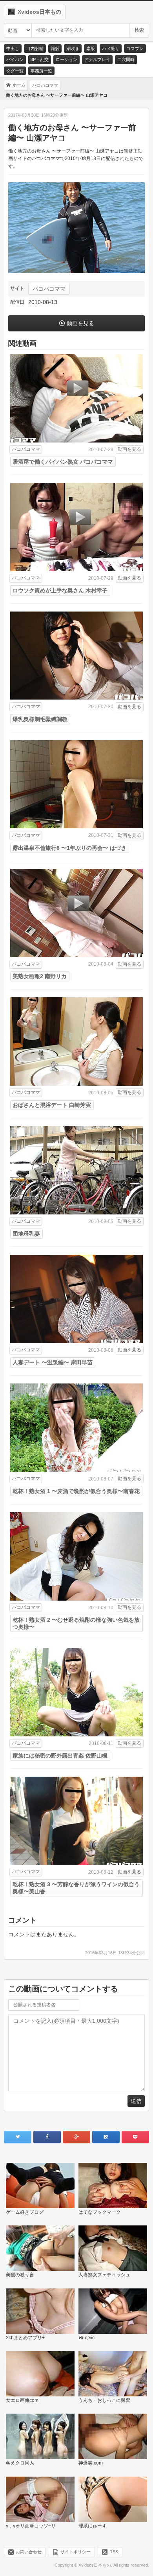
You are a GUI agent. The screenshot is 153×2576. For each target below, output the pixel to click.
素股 (91, 49)
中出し (13, 49)
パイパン (15, 59)
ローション (66, 59)
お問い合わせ (29, 2552)
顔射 (55, 49)
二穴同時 (126, 59)
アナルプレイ (97, 59)
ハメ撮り (111, 49)
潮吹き (73, 49)
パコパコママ (49, 289)
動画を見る (80, 323)
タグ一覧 (15, 71)
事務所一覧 (41, 71)
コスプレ (135, 49)
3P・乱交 (40, 59)
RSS (114, 2552)
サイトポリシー (76, 2552)
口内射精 (35, 49)
